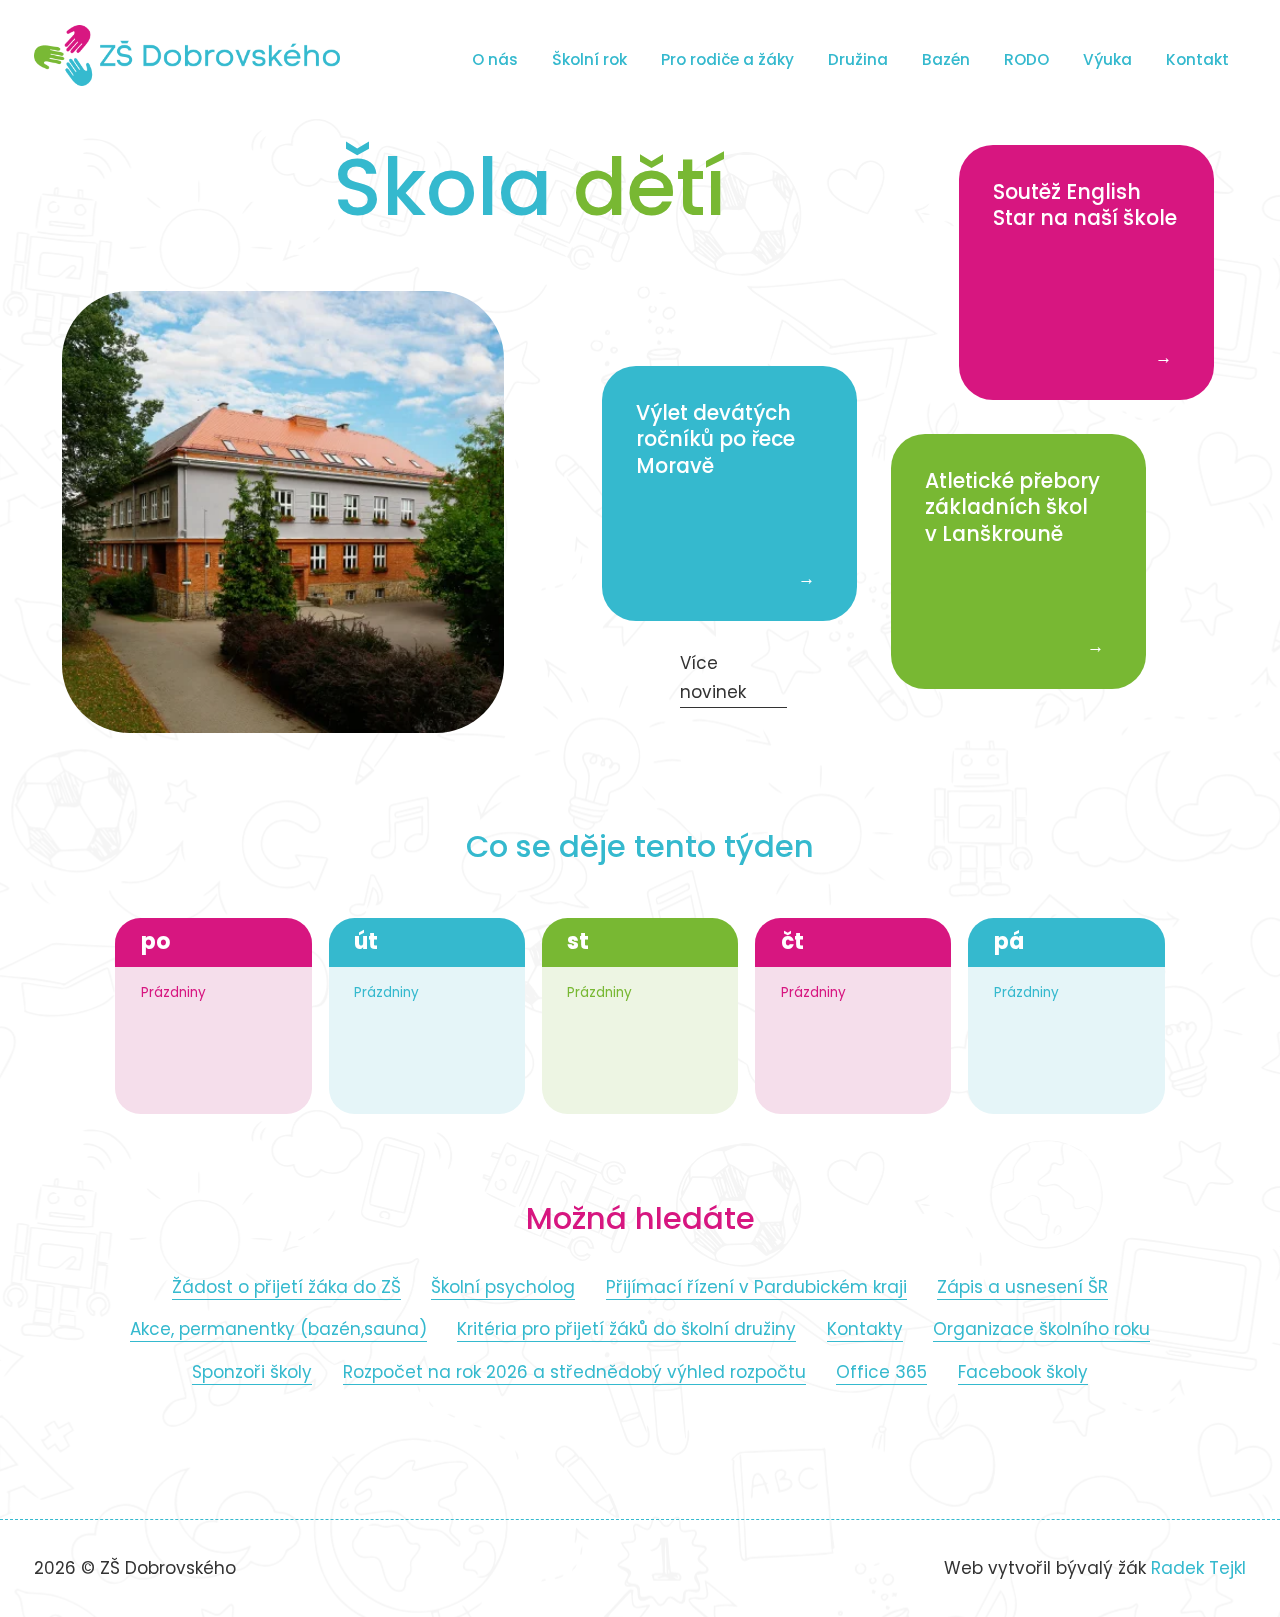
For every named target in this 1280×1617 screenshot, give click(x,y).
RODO (1026, 59)
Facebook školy (1023, 1372)
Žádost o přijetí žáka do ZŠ (286, 1287)
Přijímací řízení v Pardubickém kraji (756, 1287)
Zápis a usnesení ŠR (1022, 1287)
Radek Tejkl (1198, 1568)
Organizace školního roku (1041, 1329)
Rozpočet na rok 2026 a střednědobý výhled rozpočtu (574, 1372)
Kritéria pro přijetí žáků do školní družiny (626, 1329)
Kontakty (865, 1329)
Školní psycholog (503, 1287)
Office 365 (881, 1372)
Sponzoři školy (252, 1372)
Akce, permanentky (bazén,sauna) (278, 1329)
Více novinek (713, 677)
